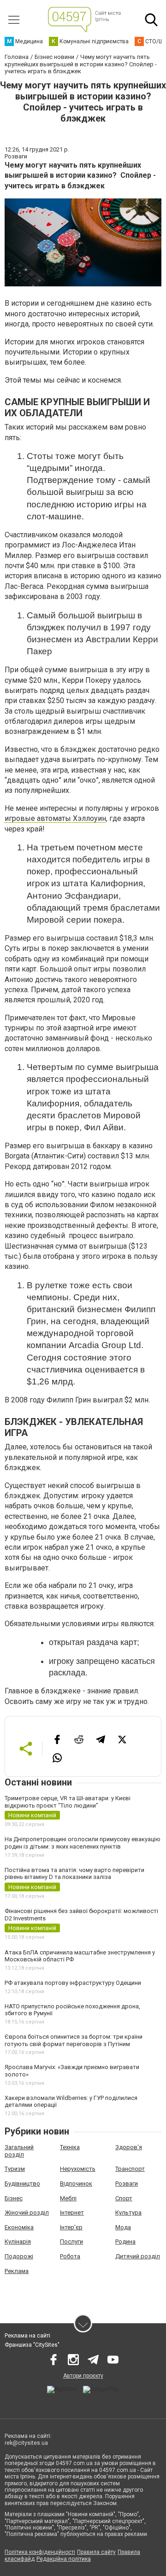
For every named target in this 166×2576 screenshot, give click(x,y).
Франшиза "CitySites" (32, 2345)
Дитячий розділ (138, 2256)
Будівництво (22, 2183)
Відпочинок (76, 2183)
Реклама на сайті (27, 2336)
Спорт (124, 2198)
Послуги (71, 2242)
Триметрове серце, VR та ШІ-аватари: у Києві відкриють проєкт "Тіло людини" (68, 1802)
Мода (123, 2227)
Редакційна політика (64, 2559)
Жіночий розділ (27, 2213)
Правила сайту (96, 2552)
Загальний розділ (19, 2151)
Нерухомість (78, 2169)
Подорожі (19, 2256)
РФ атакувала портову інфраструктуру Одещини (73, 1983)
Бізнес (14, 2198)
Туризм (15, 2169)
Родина (125, 2242)
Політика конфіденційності (40, 2552)
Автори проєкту (83, 2376)
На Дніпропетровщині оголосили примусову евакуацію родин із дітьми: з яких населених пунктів (83, 1843)
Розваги (127, 2183)
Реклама (17, 2271)
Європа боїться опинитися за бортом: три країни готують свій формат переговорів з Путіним (74, 2040)
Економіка (19, 2227)
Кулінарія (18, 2242)
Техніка (70, 2147)
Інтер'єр (71, 2227)
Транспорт (130, 2169)
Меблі (68, 2198)
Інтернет (72, 2213)
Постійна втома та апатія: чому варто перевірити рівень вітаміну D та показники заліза (74, 1874)
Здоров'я (129, 2147)
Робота (70, 2256)
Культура (128, 2213)
